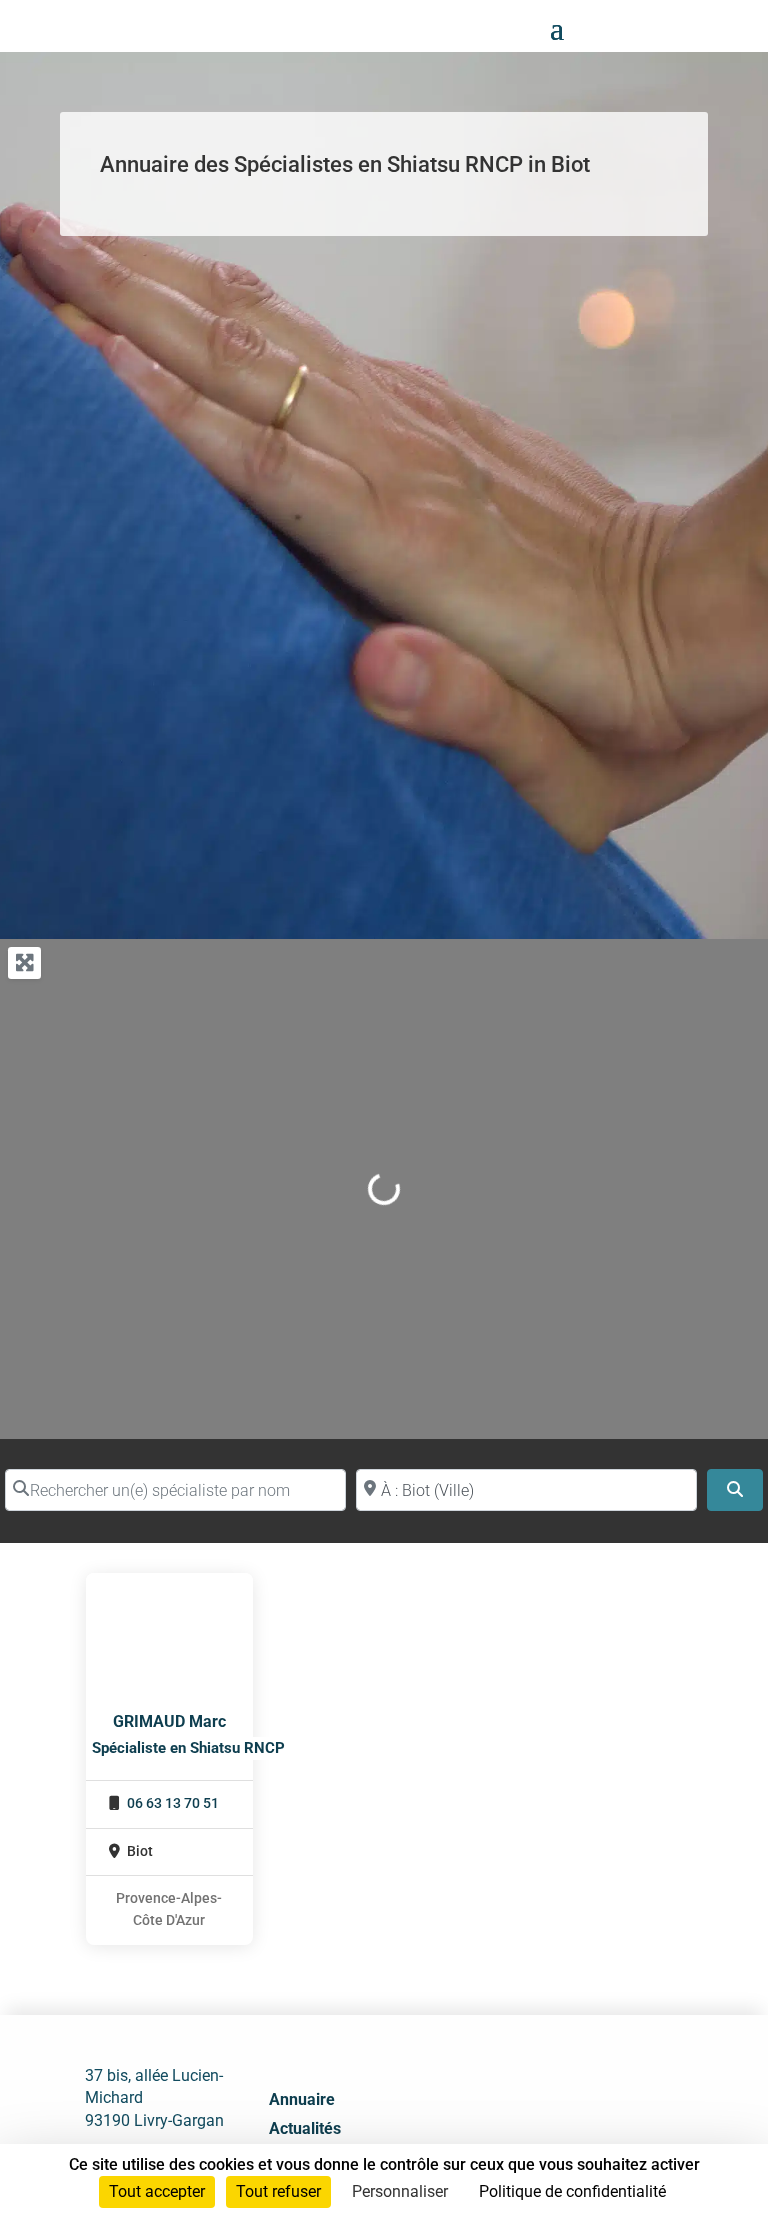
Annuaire (302, 2099)
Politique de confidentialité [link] (572, 2191)
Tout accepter (157, 2191)
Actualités (305, 2128)
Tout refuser (278, 2191)
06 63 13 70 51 (173, 1803)
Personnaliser (400, 2191)
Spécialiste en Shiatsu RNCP (188, 1748)
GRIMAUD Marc (169, 1721)
